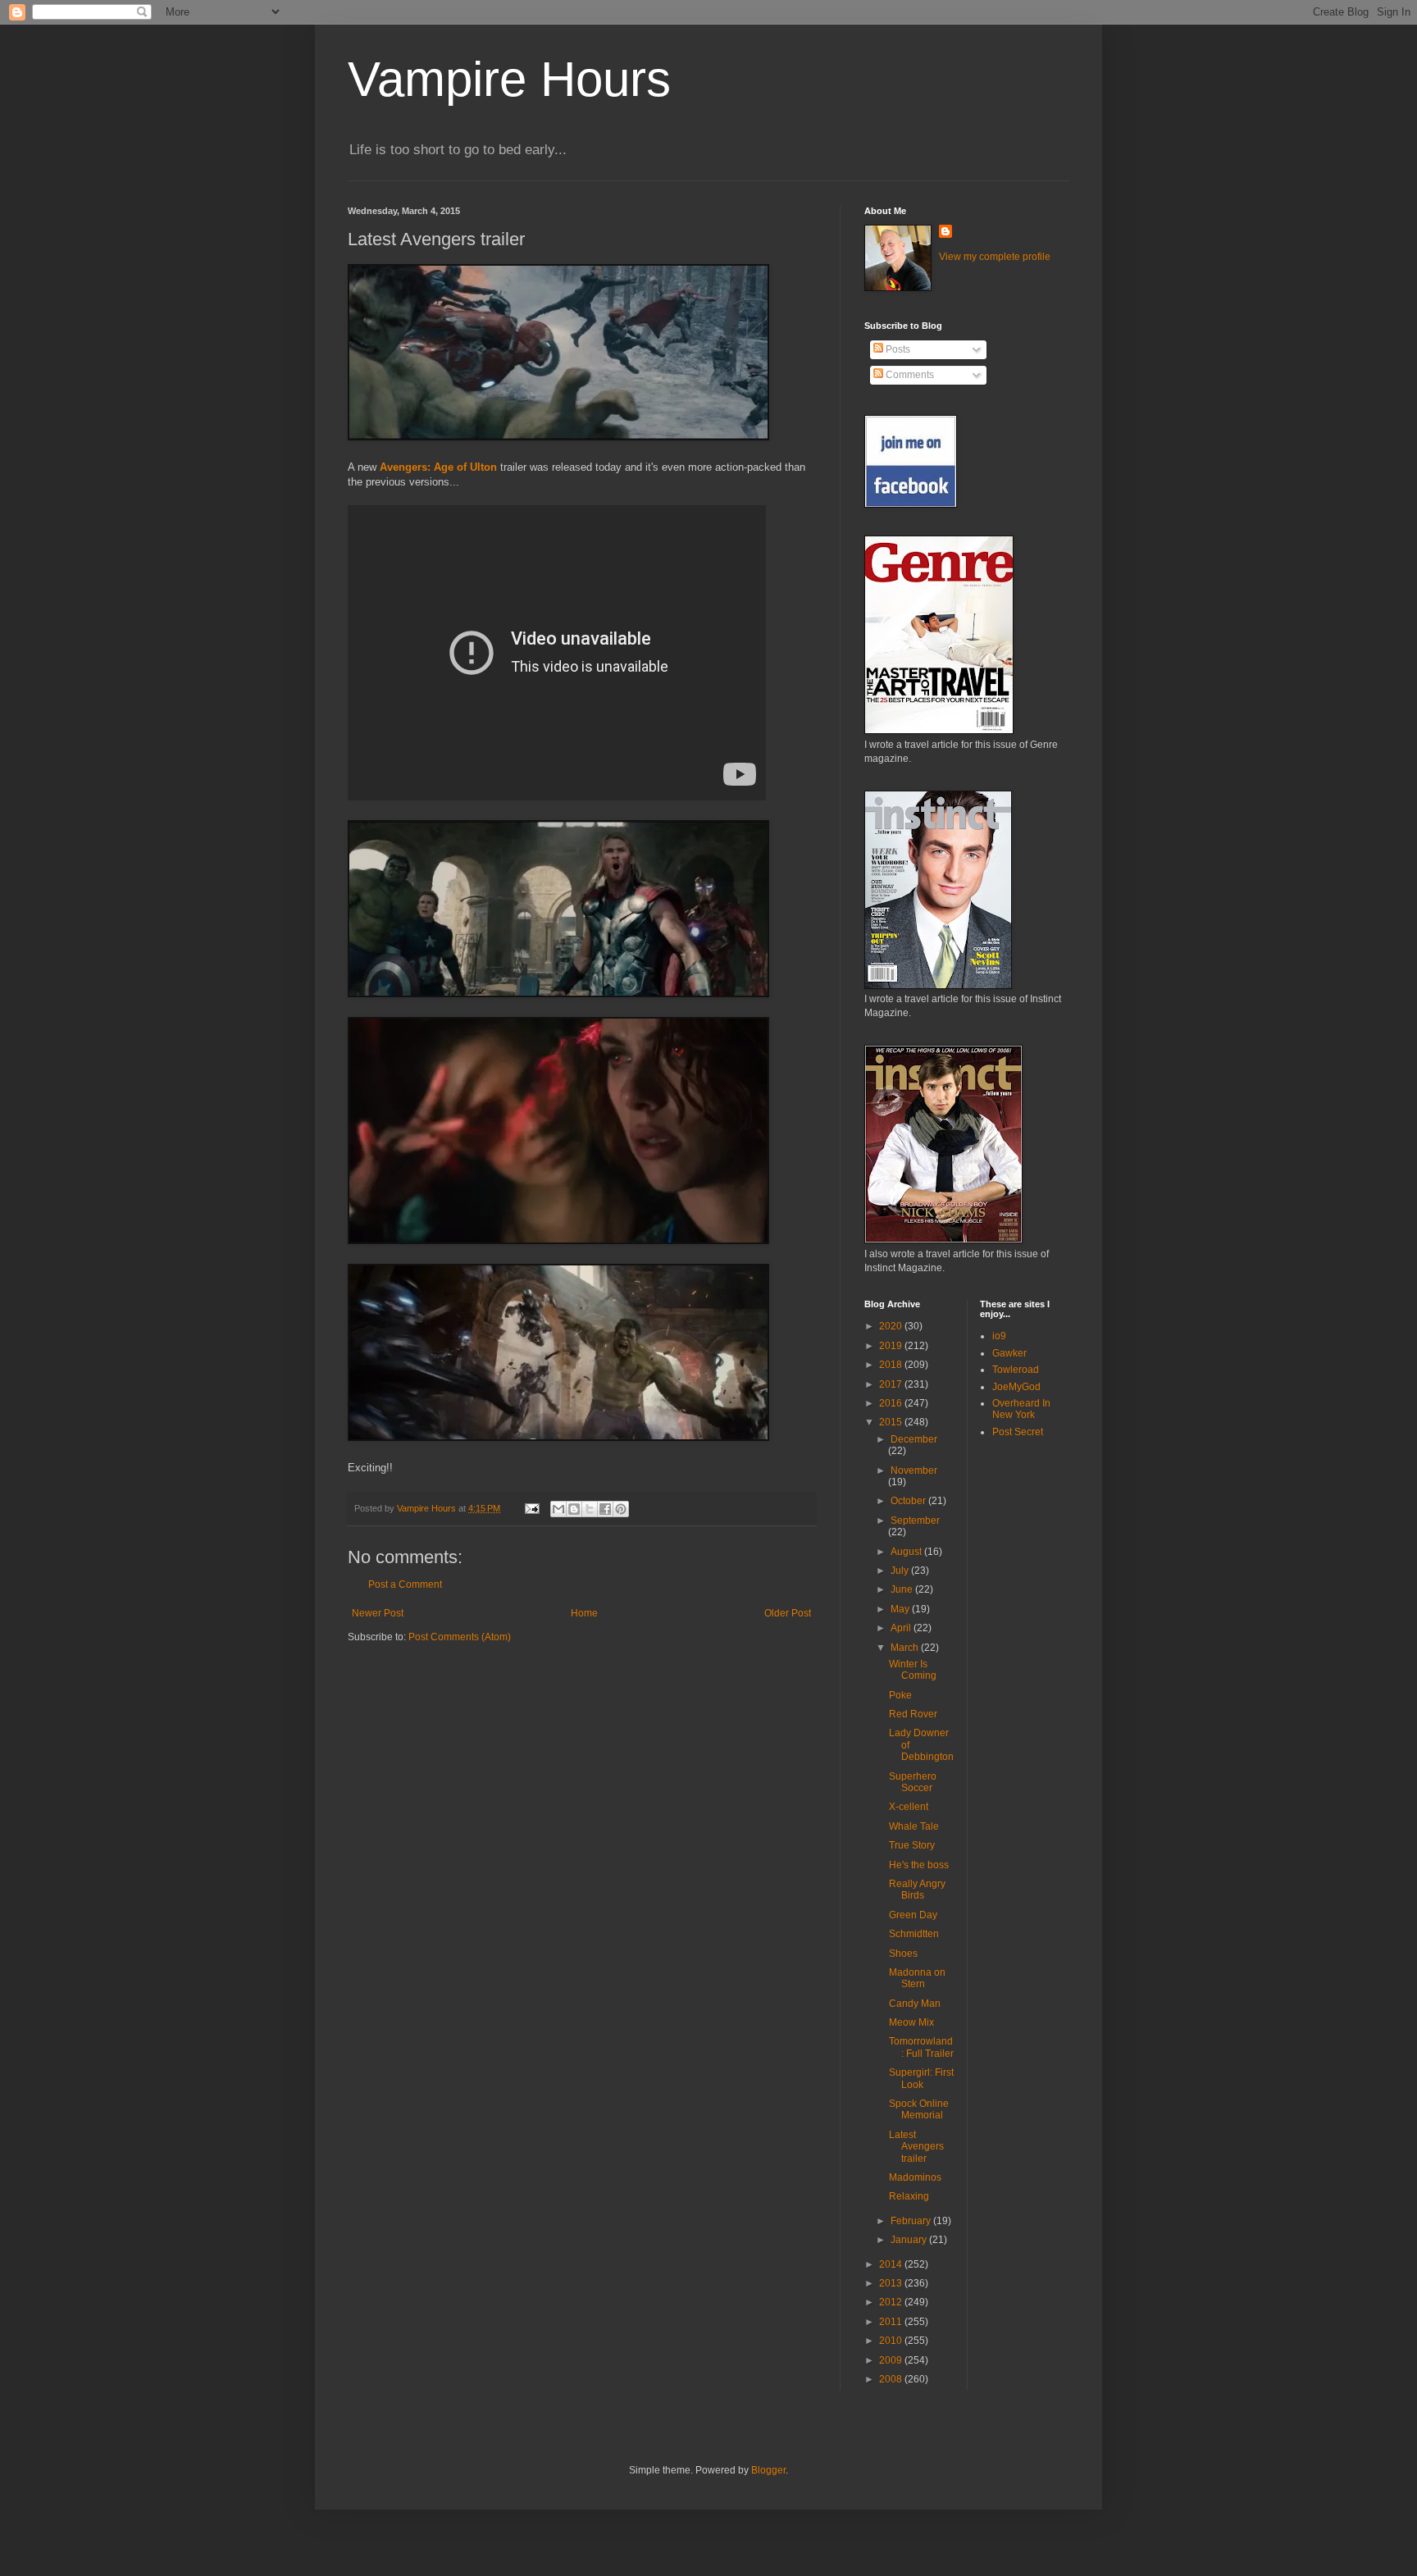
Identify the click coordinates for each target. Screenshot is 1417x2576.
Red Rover (913, 1714)
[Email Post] (531, 1508)
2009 (892, 2360)
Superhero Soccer (913, 1782)
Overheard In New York (1021, 1409)
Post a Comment (405, 1584)
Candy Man (915, 2004)
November (914, 1470)
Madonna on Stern (917, 1978)
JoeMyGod (1016, 1387)
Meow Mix (911, 2022)
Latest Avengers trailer (916, 2147)
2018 (892, 1365)
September (915, 1521)
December (914, 1439)
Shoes (903, 1954)
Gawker (1009, 1353)
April (902, 1628)
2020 (892, 1326)
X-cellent (909, 1807)
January (910, 2240)
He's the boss (919, 1865)
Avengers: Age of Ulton (438, 467)
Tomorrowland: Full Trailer (921, 2047)
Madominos (915, 2177)
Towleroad (1016, 1370)
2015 (892, 1422)
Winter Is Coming (913, 1670)
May (901, 1609)
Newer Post (378, 1613)
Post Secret (1018, 1432)
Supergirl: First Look (921, 2078)
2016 (892, 1403)
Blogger (768, 2470)
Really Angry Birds (917, 1890)
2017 (892, 1384)
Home (584, 1613)
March (906, 1648)
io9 (999, 1336)
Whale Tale (914, 1826)
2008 (892, 2379)
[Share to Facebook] (605, 1509)
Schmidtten (914, 1934)
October (909, 1501)
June (903, 1589)
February (912, 2221)
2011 (892, 2322)
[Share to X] (590, 1509)
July (901, 1571)
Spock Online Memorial (919, 2109)
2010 (892, 2341)
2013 (892, 2283)
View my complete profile (995, 257)
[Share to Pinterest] (621, 1509)
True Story (912, 1845)
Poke (900, 1695)
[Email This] (558, 1509)
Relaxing (909, 2196)
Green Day (913, 1915)
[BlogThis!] (574, 1509)
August (907, 1552)
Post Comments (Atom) (460, 1637)
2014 (892, 2264)
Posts (897, 349)
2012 (892, 2302)
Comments (909, 375)
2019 (892, 1346)
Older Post (788, 1613)
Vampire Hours (509, 79)
